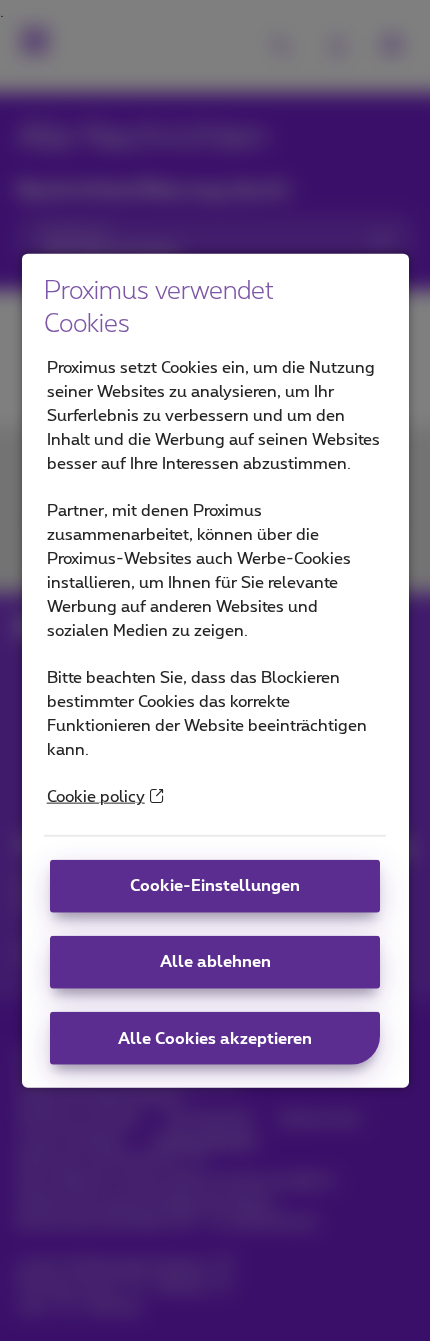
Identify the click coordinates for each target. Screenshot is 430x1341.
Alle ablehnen (215, 962)
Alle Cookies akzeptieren (215, 1038)
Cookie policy (96, 797)
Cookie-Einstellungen (215, 886)
